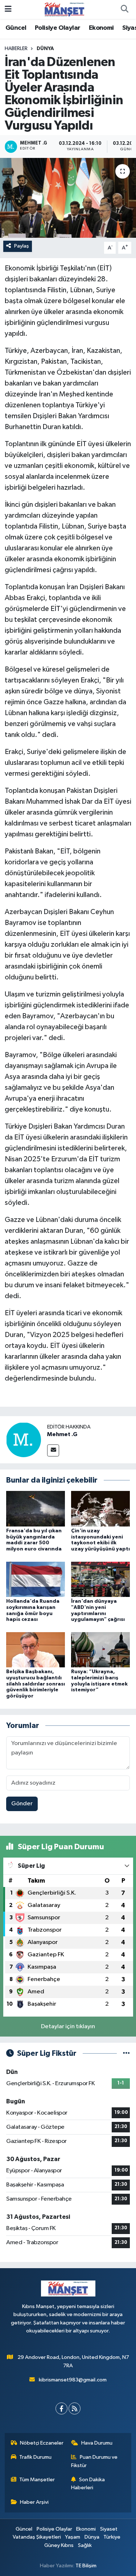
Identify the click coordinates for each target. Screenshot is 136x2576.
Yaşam (73, 2537)
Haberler (16, 49)
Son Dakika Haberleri (88, 2484)
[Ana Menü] (8, 9)
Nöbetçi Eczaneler (42, 2443)
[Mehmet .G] (24, 1440)
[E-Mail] (53, 1450)
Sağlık (85, 2545)
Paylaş (22, 246)
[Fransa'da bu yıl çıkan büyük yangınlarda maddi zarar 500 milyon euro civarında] (36, 1509)
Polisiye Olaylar (57, 28)
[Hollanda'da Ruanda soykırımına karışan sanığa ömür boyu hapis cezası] (36, 1579)
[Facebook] (61, 2408)
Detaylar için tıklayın (68, 2027)
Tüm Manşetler (37, 2480)
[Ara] (124, 9)
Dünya (45, 49)
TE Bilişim (86, 2566)
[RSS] (75, 2408)
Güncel (16, 28)
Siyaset (109, 2529)
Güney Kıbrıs (59, 2545)
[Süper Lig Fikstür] (126, 2053)
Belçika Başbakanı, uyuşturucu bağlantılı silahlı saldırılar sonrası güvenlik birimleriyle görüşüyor (36, 1684)
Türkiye (112, 2537)
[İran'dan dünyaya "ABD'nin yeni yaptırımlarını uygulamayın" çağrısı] (100, 1579)
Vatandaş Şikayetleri (37, 2537)
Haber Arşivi (34, 2502)
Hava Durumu (97, 2443)
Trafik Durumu (35, 2457)
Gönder (22, 1804)
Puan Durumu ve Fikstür (94, 2461)
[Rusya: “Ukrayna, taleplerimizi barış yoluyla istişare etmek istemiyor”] (100, 1649)
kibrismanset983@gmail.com (73, 2380)
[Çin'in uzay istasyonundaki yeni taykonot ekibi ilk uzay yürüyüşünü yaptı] (100, 1509)
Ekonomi (101, 28)
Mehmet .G (62, 1434)
